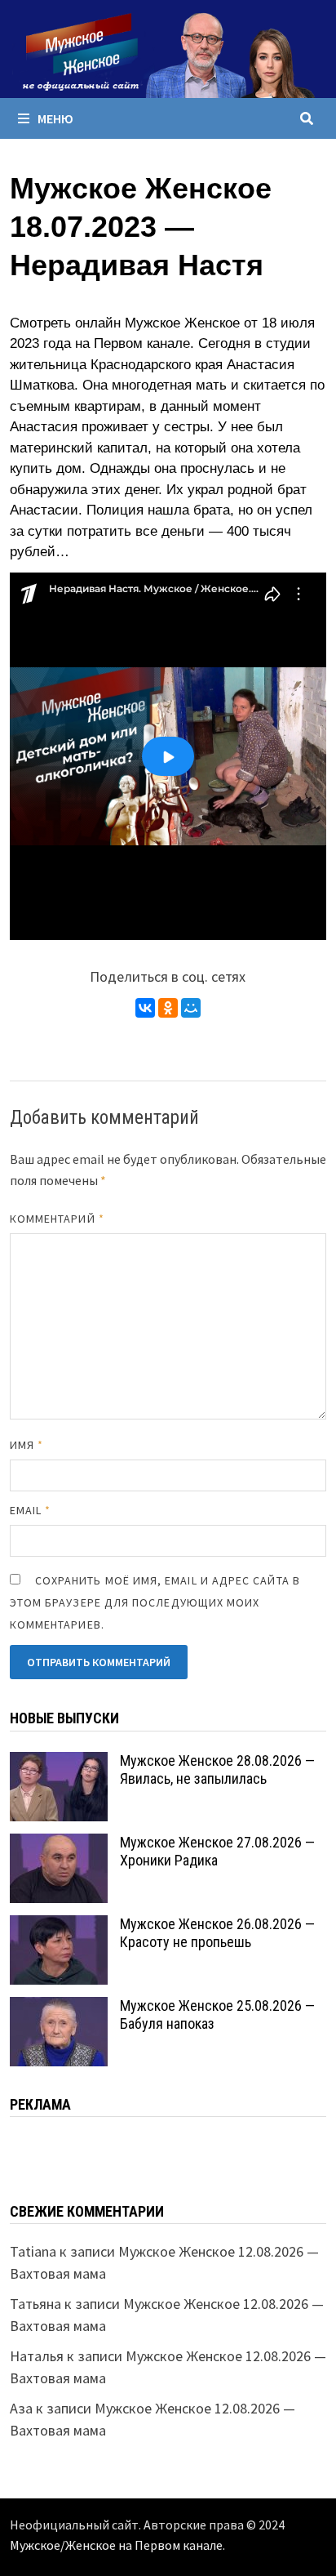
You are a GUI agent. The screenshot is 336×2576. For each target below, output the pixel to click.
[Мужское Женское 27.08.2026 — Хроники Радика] (59, 1845)
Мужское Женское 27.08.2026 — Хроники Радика (217, 1852)
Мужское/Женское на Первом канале (116, 2545)
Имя (27, 1445)
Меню (55, 118)
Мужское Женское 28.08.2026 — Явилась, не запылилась (217, 1770)
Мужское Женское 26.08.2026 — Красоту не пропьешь (217, 1933)
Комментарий (57, 1219)
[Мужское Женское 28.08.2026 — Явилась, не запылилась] (59, 1763)
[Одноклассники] (168, 1008)
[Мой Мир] (191, 1008)
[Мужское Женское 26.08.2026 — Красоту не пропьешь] (59, 1926)
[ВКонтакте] (145, 1008)
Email (31, 1510)
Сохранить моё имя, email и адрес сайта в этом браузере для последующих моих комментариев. (155, 1602)
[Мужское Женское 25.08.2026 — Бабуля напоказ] (59, 2008)
